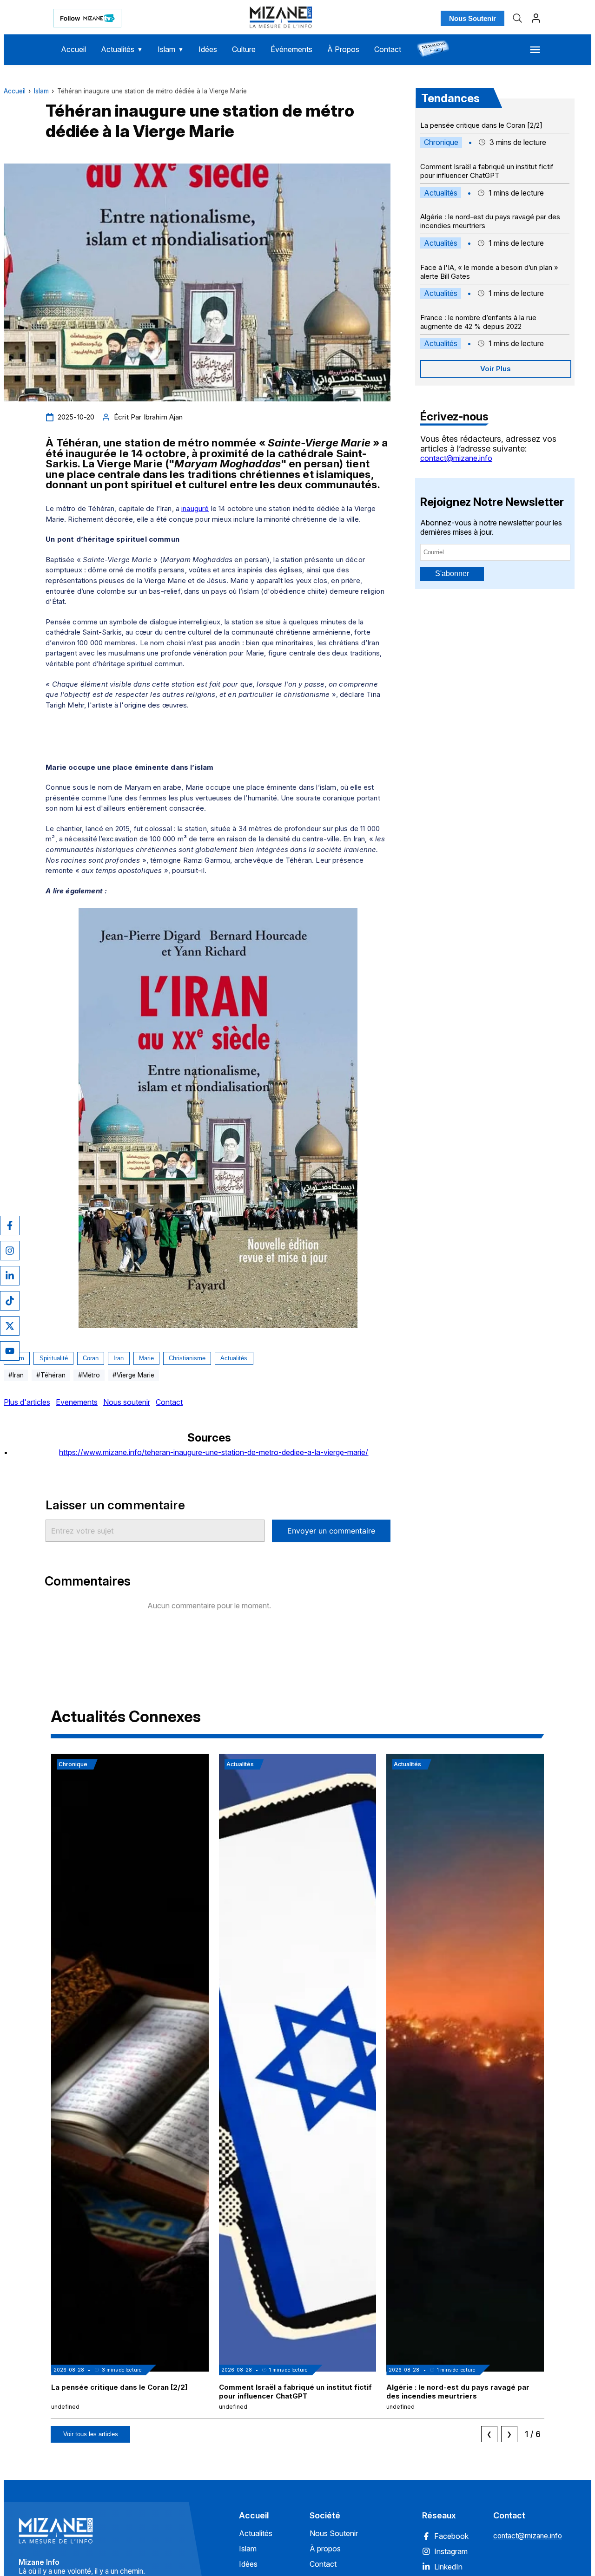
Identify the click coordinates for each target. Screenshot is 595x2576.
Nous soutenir (127, 1402)
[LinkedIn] (10, 1276)
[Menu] (535, 50)
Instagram (451, 2551)
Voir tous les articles (91, 2434)
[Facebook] (10, 1226)
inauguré (195, 508)
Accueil (73, 49)
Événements (291, 49)
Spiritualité (54, 1358)
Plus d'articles (27, 1402)
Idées (208, 49)
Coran (91, 1358)
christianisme (187, 1358)
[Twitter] (10, 1326)
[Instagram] (10, 1251)
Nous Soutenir (473, 18)
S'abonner (452, 574)
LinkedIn (448, 2567)
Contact (388, 49)
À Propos (343, 49)
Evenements (77, 1402)
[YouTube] (10, 1351)
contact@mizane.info (456, 458)
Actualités (122, 49)
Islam (171, 49)
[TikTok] (10, 1301)
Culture (244, 49)
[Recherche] (517, 18)
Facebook (451, 2536)
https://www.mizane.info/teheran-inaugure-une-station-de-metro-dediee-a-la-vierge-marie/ (214, 1452)
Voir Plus (496, 369)
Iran (119, 1358)
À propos (325, 2549)
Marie (146, 1358)
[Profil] (536, 18)
